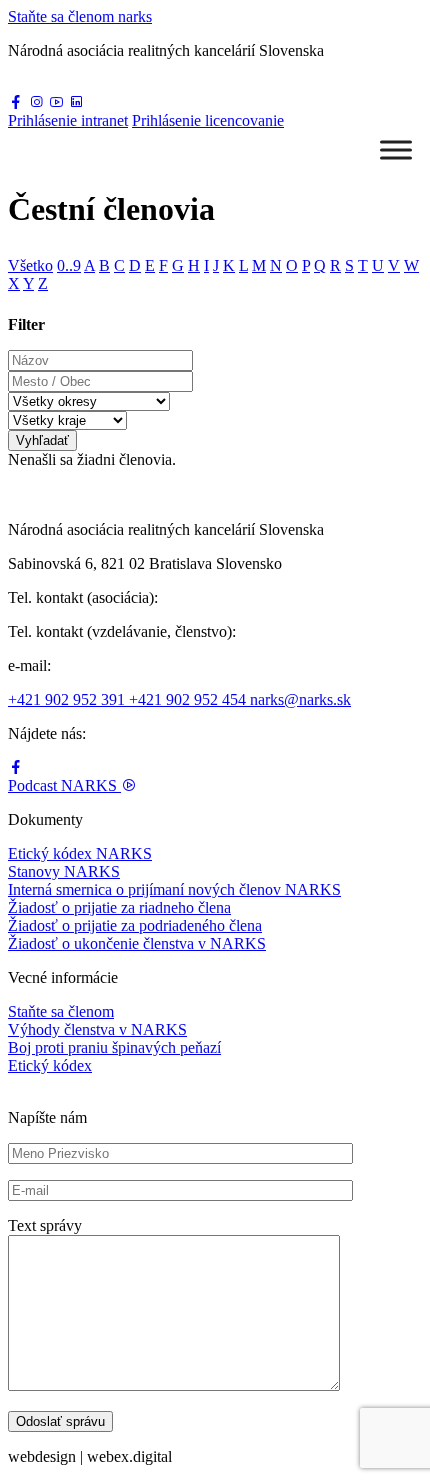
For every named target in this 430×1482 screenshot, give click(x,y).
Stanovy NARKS (64, 871)
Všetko (30, 265)
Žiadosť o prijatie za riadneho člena (119, 907)
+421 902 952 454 (189, 699)
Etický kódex (50, 1065)
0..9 (69, 265)
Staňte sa (80, 16)
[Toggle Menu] (396, 149)
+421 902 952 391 (68, 699)
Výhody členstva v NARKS (97, 1029)
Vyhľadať (42, 440)
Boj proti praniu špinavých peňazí (114, 1047)
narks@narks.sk (300, 699)
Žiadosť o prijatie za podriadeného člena (135, 925)
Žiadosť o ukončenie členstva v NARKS (137, 943)
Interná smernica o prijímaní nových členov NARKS (174, 889)
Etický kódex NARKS (80, 853)
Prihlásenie (68, 120)
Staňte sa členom (61, 1011)
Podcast (62, 785)
